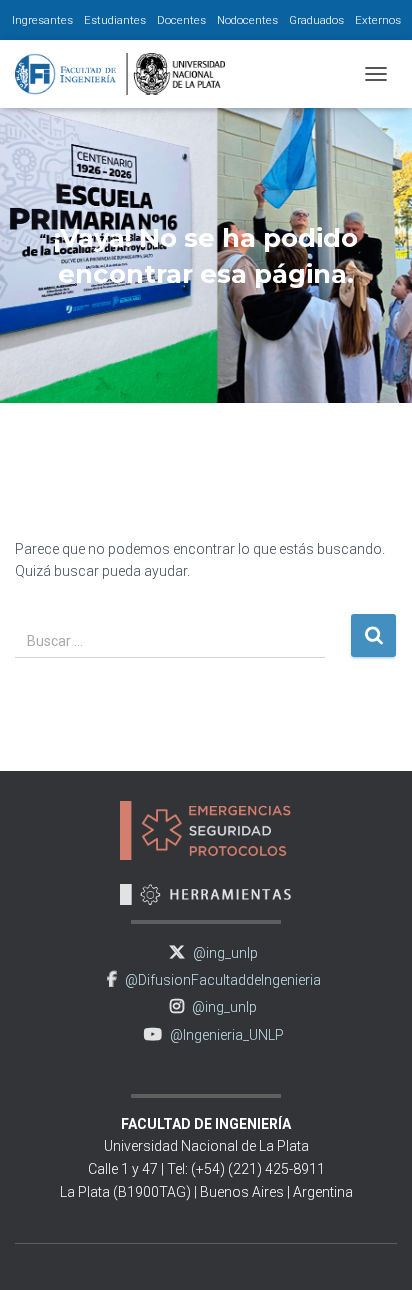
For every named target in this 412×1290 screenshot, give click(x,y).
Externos (378, 20)
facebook (112, 979)
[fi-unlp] (127, 74)
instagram (177, 1006)
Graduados (316, 20)
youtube (153, 1034)
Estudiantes (115, 20)
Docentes (181, 20)
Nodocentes (247, 20)
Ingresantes (42, 20)
